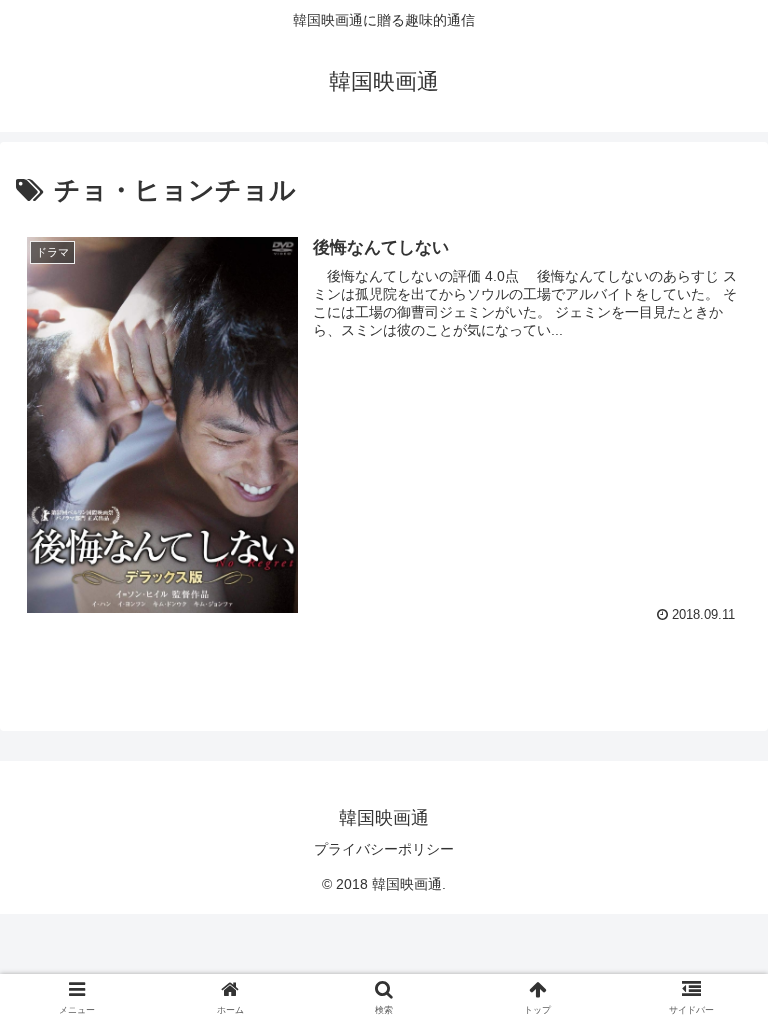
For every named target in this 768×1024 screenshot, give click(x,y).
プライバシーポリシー (384, 849)
